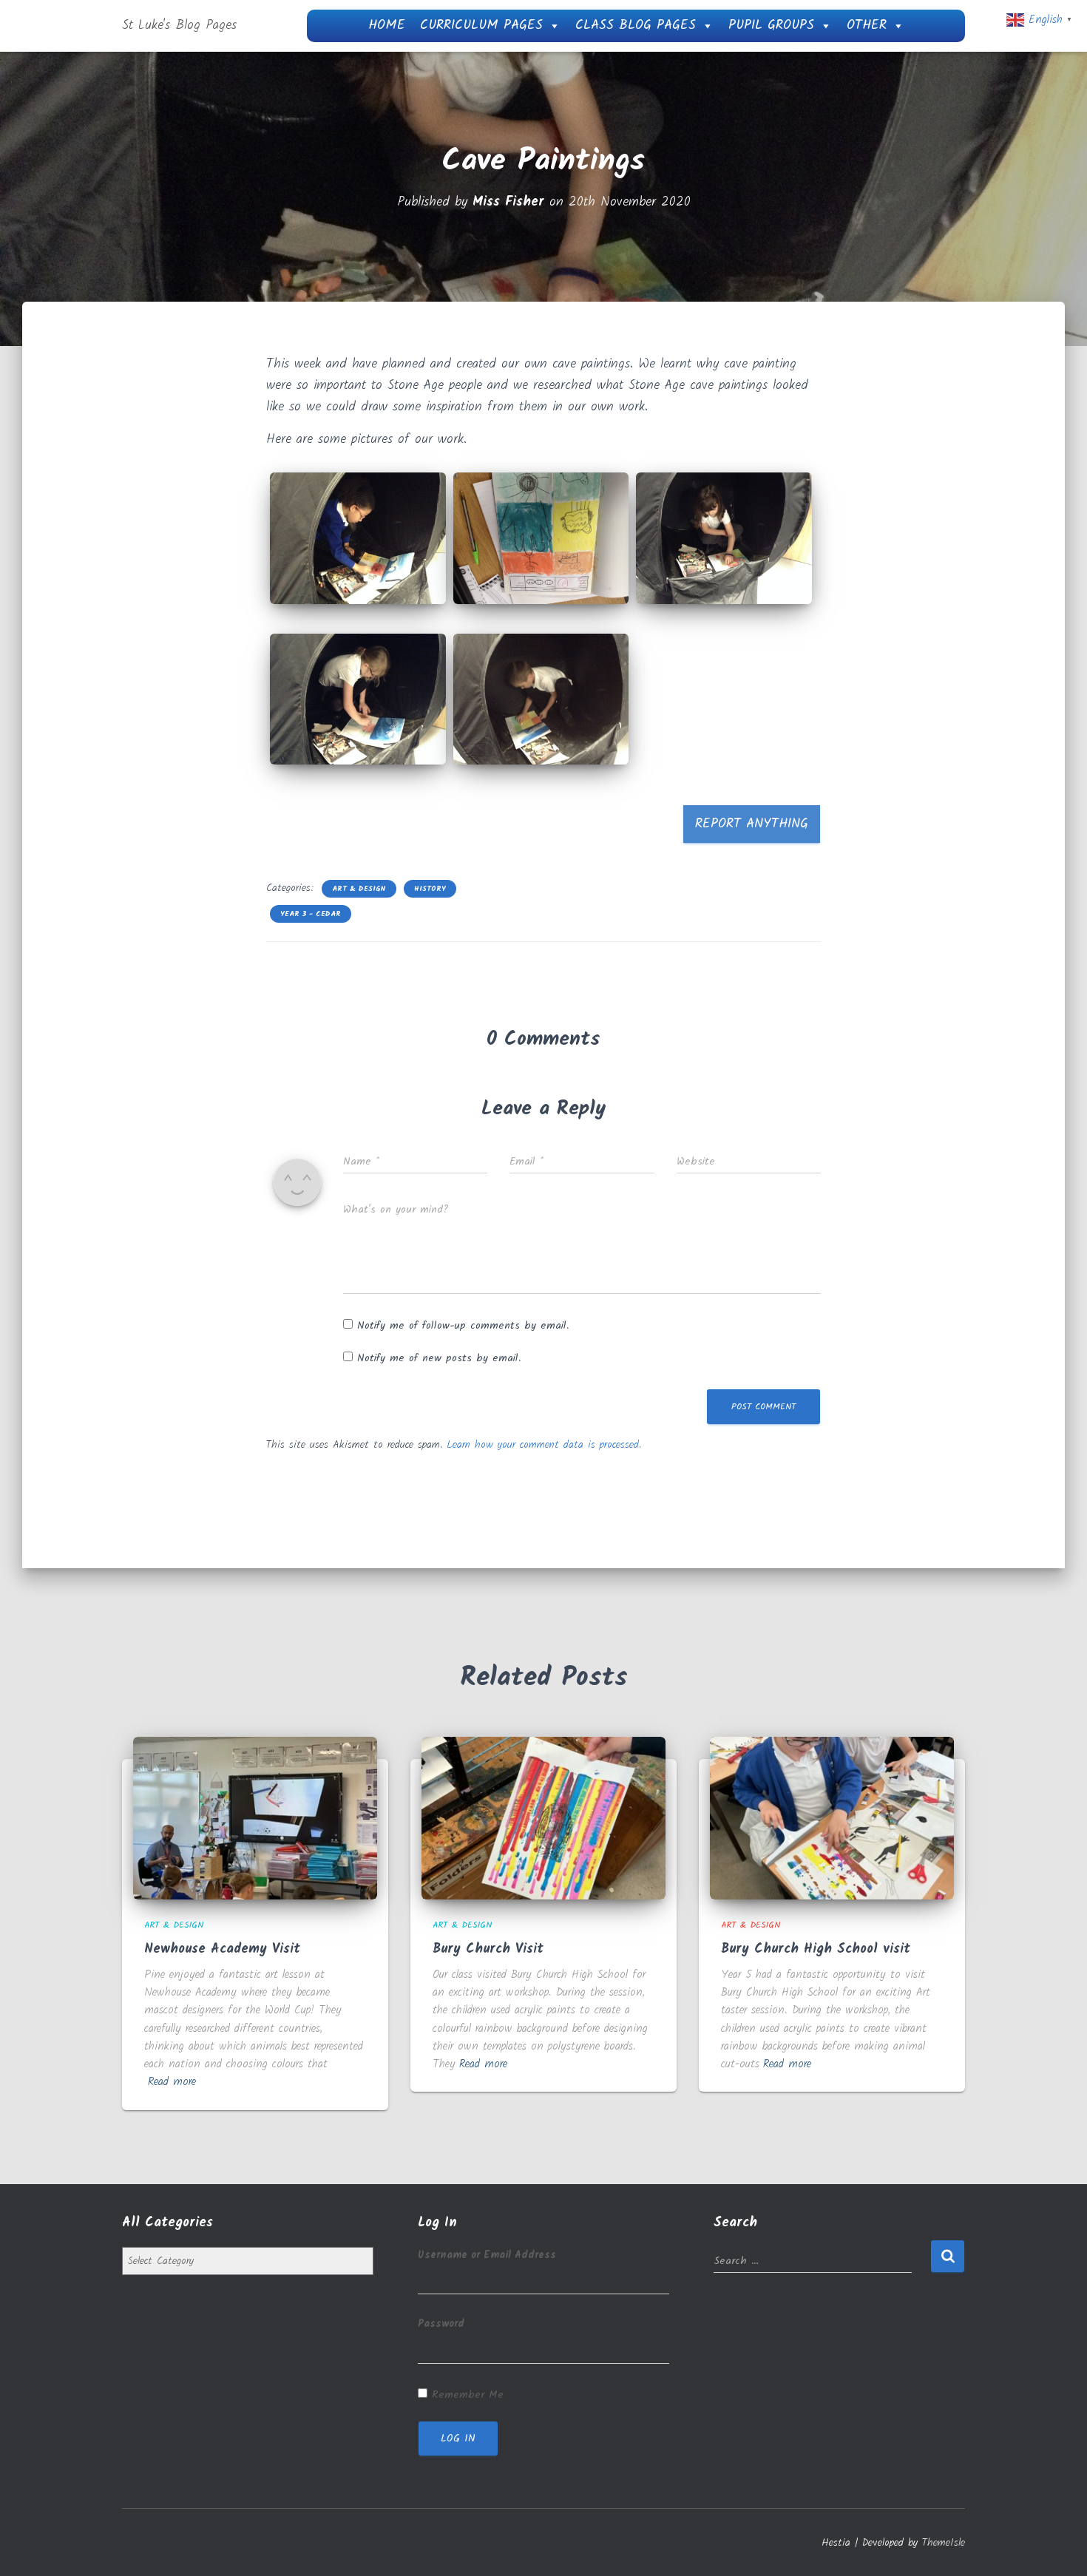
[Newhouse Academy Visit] (255, 1818)
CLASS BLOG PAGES (636, 26)
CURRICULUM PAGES (481, 26)
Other (867, 26)
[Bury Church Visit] (543, 1818)
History (430, 889)
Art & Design (359, 889)
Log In (458, 2438)
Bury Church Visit (488, 1949)
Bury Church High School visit (816, 1949)
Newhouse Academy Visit (222, 1949)
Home (387, 26)
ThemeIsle (944, 2543)
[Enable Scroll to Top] (1058, 2546)
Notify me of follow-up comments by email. (463, 1326)
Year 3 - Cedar (311, 914)
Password (441, 2324)
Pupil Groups (771, 26)
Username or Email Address (487, 2255)
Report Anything (752, 824)
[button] (358, 538)
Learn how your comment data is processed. (544, 1445)
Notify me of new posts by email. (439, 1358)
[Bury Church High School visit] (832, 1818)
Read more (172, 2082)
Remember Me (468, 2395)
